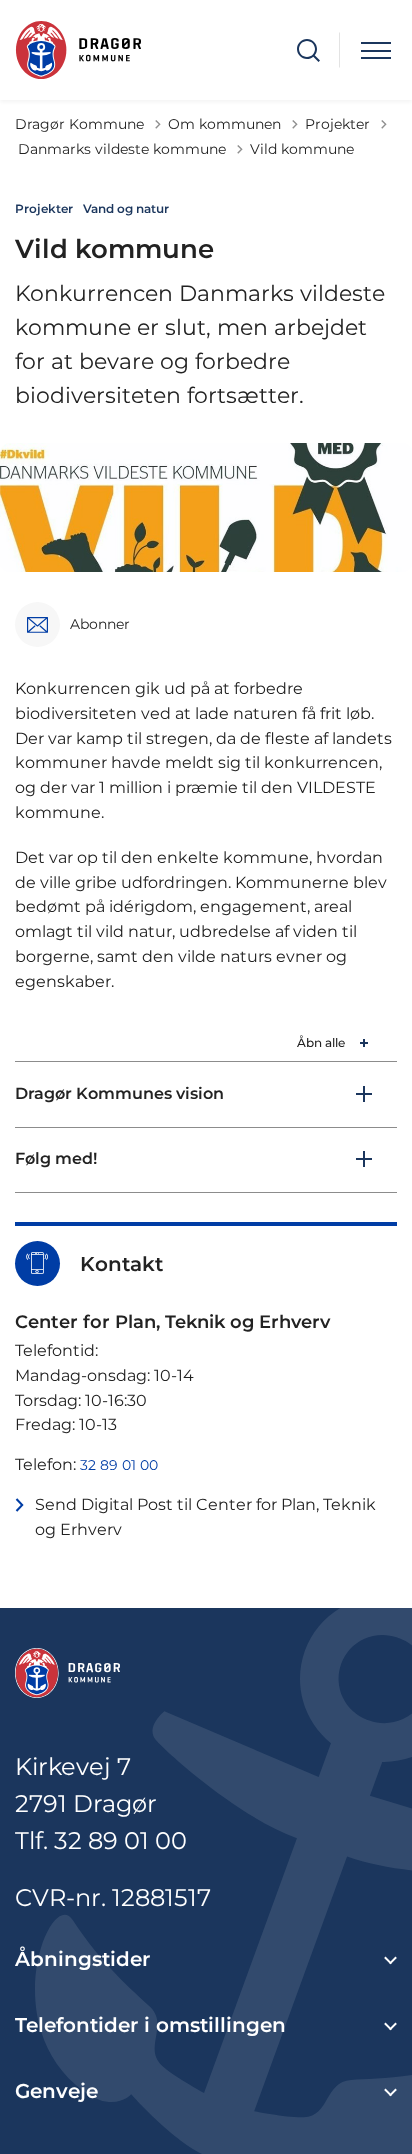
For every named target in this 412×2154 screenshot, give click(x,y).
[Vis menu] (376, 50)
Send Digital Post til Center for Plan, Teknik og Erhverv (205, 1517)
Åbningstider (82, 1959)
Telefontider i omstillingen (150, 2025)
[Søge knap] (308, 50)
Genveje (56, 2091)
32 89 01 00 (119, 1465)
